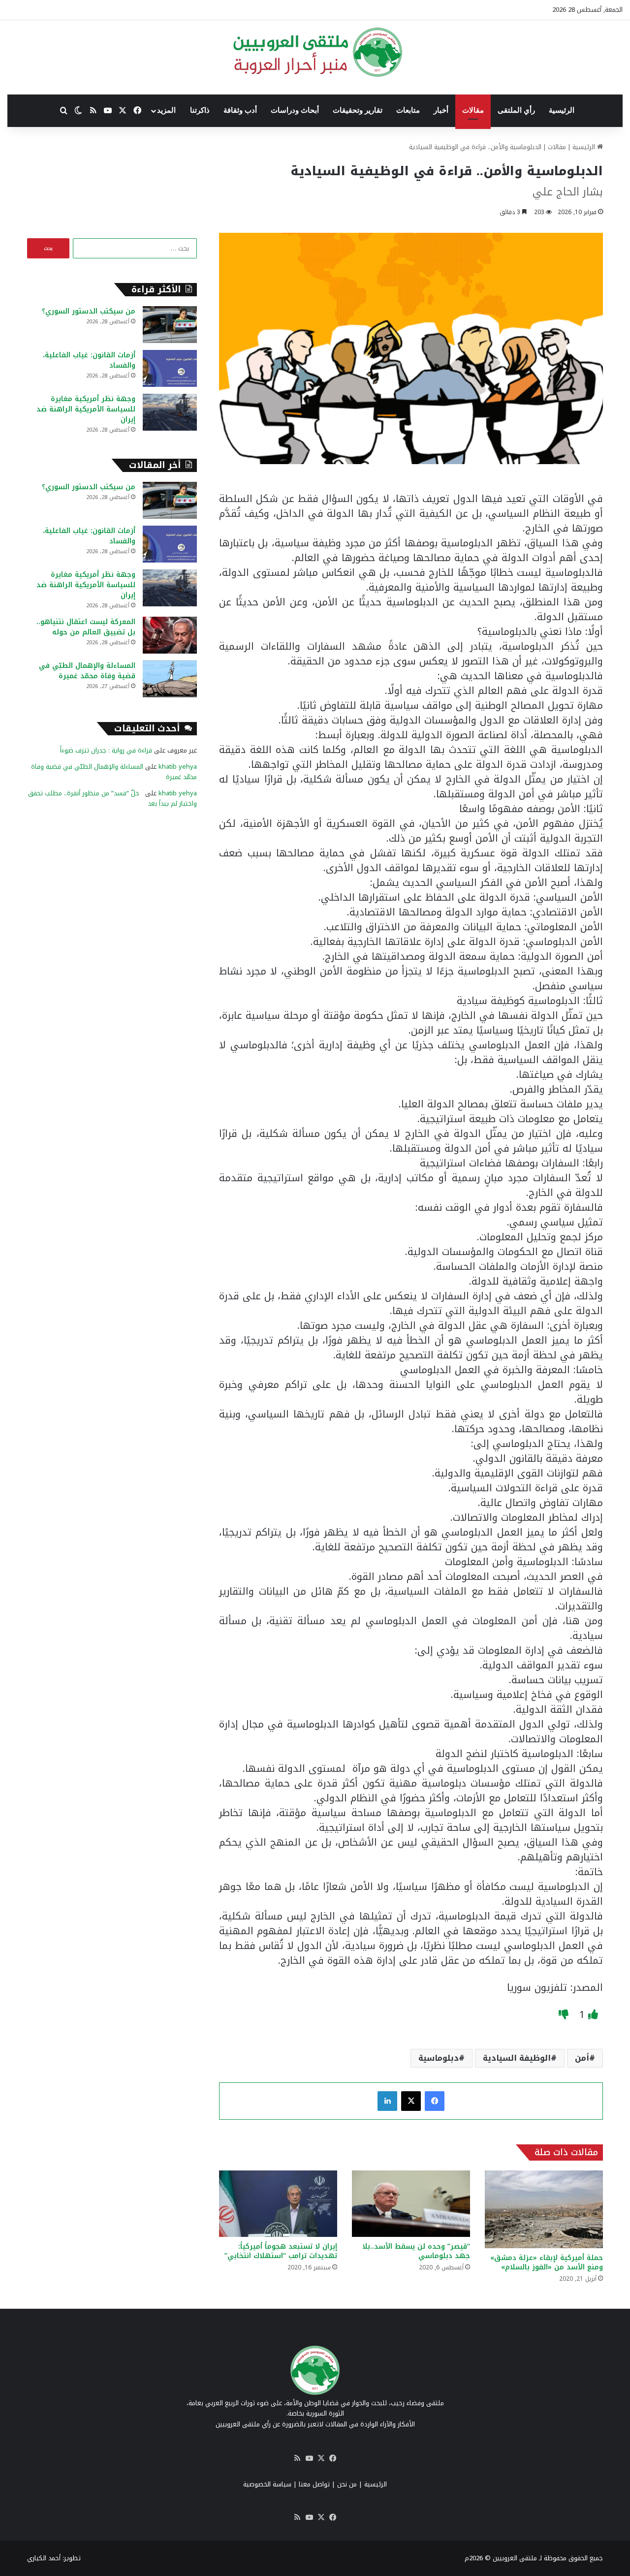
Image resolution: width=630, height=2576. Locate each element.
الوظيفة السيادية (517, 2058)
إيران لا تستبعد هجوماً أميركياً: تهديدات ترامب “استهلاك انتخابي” (281, 2251)
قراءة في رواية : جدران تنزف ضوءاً (106, 750)
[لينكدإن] (387, 2101)
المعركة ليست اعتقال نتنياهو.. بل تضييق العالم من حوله (86, 627)
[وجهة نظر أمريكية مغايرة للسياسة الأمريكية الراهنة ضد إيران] (170, 412)
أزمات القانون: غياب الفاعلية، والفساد (89, 360)
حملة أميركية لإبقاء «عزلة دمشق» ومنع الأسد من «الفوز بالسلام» (547, 2262)
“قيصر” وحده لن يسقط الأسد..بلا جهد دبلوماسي (416, 2251)
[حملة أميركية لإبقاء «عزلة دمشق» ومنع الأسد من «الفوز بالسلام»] (544, 2209)
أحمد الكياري (44, 2558)
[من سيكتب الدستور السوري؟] (170, 325)
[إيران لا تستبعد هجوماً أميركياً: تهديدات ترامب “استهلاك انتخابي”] (278, 2204)
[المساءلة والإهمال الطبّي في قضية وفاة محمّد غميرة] (170, 679)
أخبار (441, 110)
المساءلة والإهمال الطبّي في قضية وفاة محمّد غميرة (87, 671)
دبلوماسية (439, 2058)
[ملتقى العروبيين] (315, 52)
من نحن (347, 2484)
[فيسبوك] (435, 2101)
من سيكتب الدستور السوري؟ (89, 311)
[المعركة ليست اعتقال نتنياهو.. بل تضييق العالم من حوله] (170, 635)
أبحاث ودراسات (295, 110)
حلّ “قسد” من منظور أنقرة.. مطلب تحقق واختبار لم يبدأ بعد (112, 798)
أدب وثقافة (240, 110)
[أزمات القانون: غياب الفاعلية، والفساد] (170, 368)
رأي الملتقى (516, 110)
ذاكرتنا (200, 110)
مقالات (473, 110)
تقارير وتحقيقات (358, 110)
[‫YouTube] (309, 2458)
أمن (582, 2058)
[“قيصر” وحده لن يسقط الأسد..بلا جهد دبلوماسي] (411, 2204)
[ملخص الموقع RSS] (297, 2458)
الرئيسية (562, 110)
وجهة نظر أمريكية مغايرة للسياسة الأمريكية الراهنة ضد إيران (86, 409)
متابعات (408, 110)
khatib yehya (178, 767)
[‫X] (411, 2101)
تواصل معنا (314, 2484)
